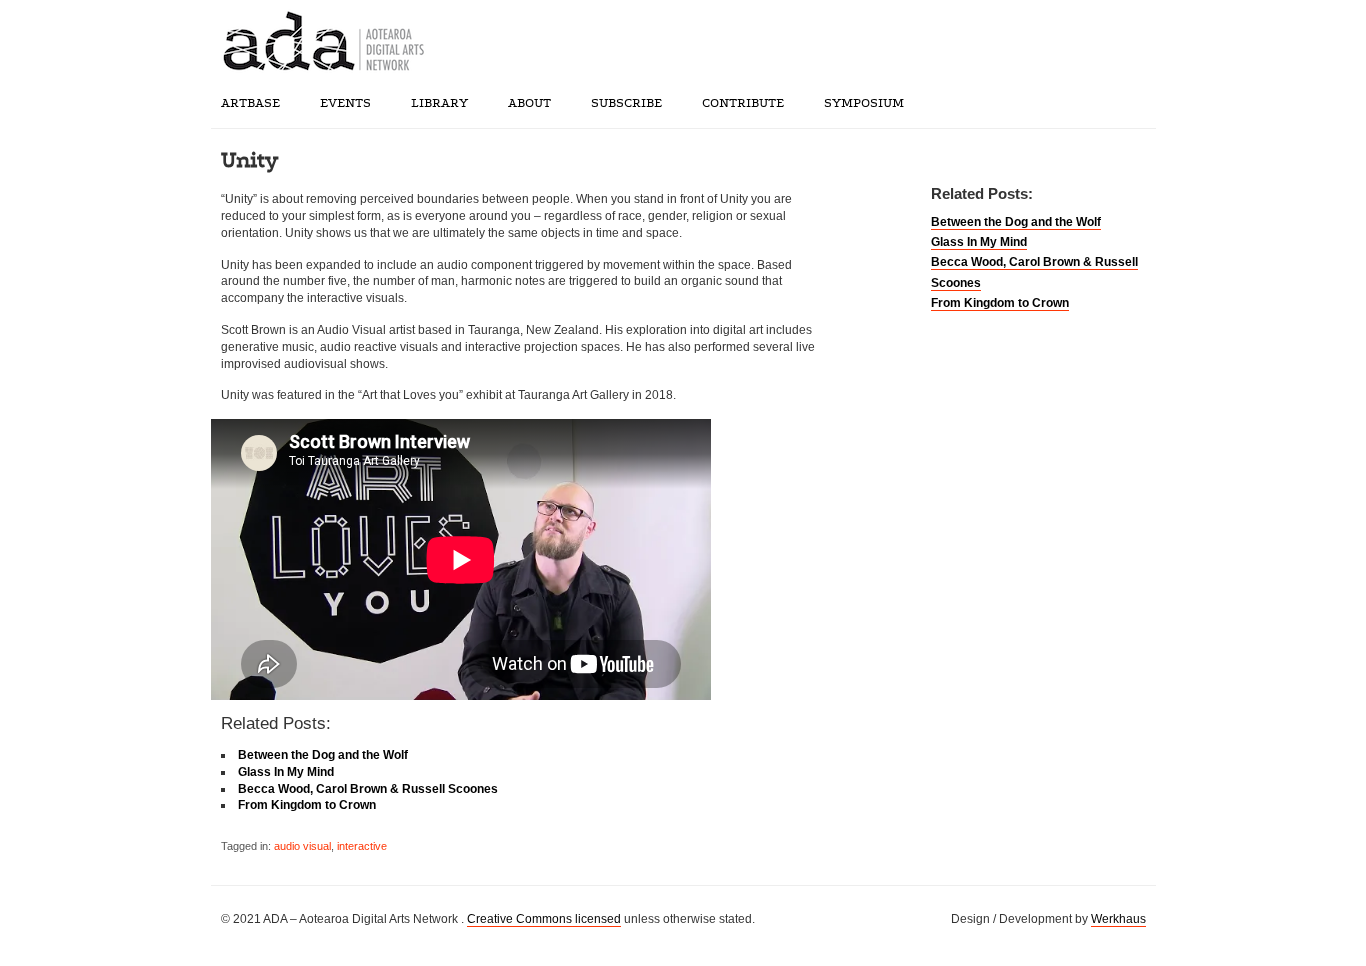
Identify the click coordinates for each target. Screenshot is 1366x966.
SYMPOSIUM (864, 103)
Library (439, 103)
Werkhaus (1118, 919)
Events (345, 103)
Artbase (250, 103)
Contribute (743, 103)
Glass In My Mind (979, 242)
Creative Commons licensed (544, 919)
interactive (362, 846)
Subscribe (626, 103)
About (529, 103)
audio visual (302, 846)
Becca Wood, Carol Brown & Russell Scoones (368, 789)
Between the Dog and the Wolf (1016, 222)
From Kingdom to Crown (1000, 303)
